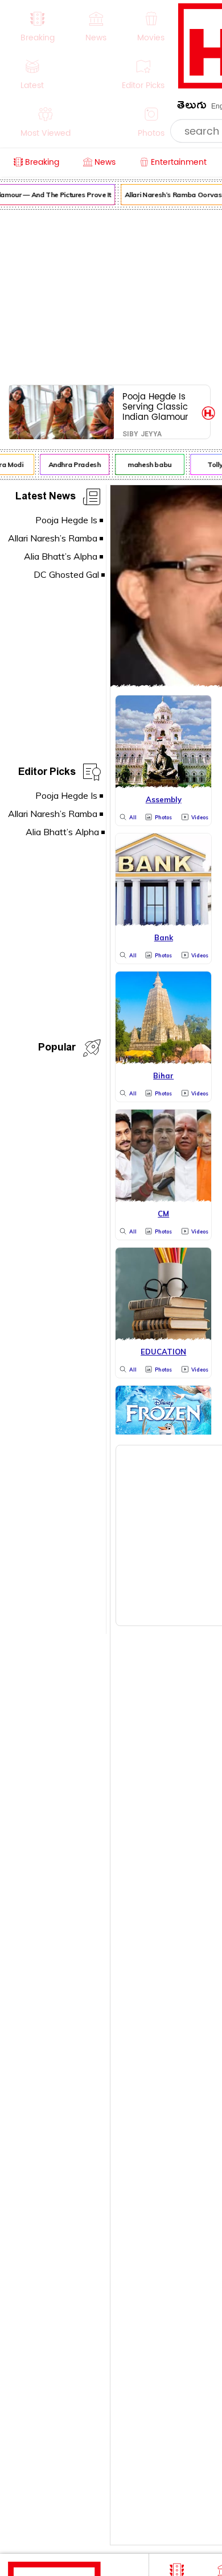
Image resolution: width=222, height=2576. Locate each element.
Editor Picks (47, 774)
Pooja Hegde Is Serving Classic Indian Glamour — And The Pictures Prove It (156, 407)
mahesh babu (147, 464)
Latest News (46, 498)
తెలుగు (192, 107)
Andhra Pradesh (72, 464)
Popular (57, 1049)
